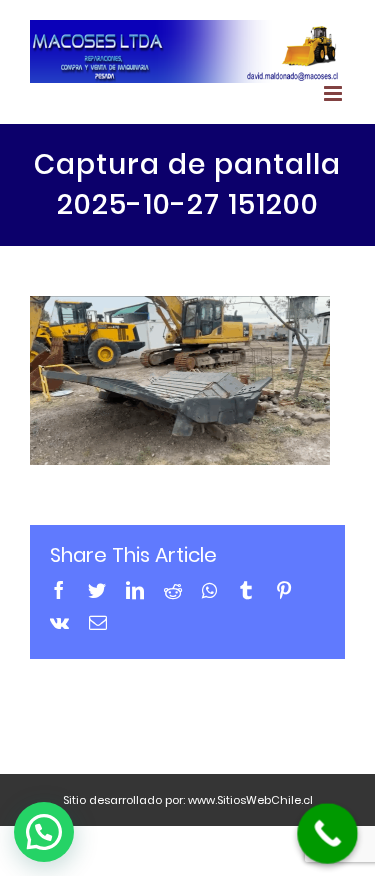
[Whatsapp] (209, 590)
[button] (44, 832)
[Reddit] (173, 590)
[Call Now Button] (327, 833)
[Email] (98, 622)
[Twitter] (97, 590)
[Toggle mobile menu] (334, 93)
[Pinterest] (284, 590)
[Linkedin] (135, 590)
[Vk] (59, 622)
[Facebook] (59, 590)
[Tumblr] (246, 590)
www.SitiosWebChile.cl (250, 800)
